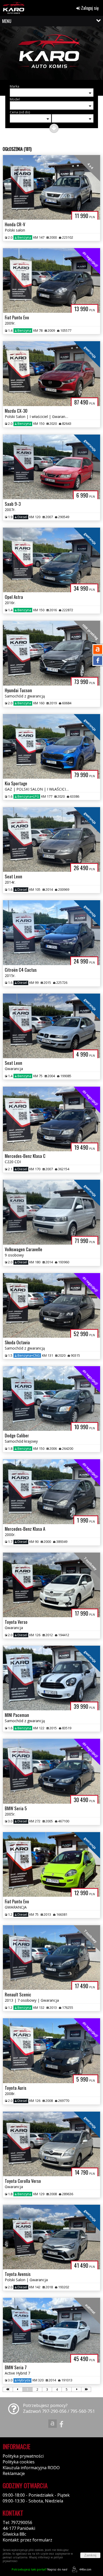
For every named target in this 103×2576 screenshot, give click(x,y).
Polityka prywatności (23, 2456)
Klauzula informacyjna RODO (31, 2468)
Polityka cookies (19, 2462)
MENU (7, 21)
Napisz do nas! (39, 2569)
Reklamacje (14, 2473)
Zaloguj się (89, 8)
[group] (51, 54)
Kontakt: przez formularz (27, 2540)
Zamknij (90, 2555)
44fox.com (85, 2569)
